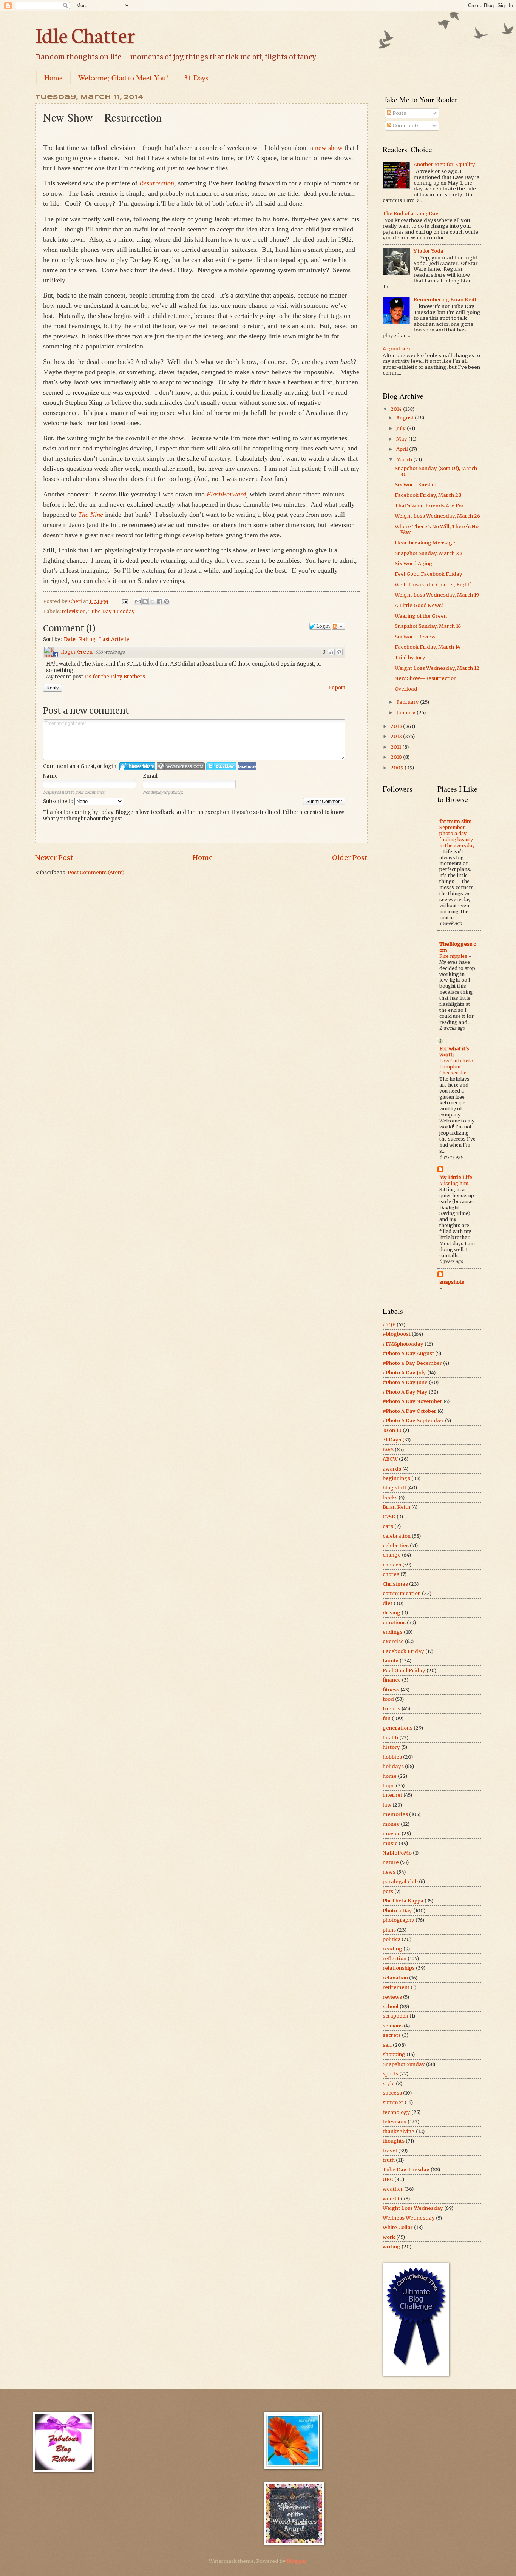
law (387, 1805)
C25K (389, 1517)
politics (392, 1939)
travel (390, 2151)
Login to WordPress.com (181, 766)
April (403, 449)
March (405, 460)
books (390, 1498)
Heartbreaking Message (425, 543)
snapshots (452, 1282)
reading (392, 1949)
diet (388, 1603)
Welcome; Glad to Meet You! (123, 78)
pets (388, 1891)
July (402, 428)
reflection (395, 1959)
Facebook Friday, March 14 (428, 647)
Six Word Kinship (416, 485)
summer (393, 2102)
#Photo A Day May (405, 1392)
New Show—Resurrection (426, 678)
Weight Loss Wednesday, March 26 (437, 516)
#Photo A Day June (405, 1382)
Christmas (395, 1584)
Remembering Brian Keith (446, 300)
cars (388, 1526)
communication (402, 1593)
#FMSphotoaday (403, 1344)
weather (393, 2189)
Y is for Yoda (429, 251)
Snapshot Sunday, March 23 (428, 553)
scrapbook (395, 2016)
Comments (405, 126)
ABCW (390, 1459)
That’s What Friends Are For (429, 506)
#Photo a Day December (412, 1363)
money (391, 1824)
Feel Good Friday (404, 1670)
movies (392, 1834)
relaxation (395, 1978)
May (402, 439)
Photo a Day (397, 1911)
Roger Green (77, 652)
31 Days (196, 78)
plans (389, 1930)
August (406, 418)
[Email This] (138, 601)
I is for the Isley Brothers (115, 677)
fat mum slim (456, 821)
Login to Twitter (221, 766)
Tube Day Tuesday (111, 611)
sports (390, 2074)
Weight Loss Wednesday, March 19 (437, 595)
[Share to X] (152, 601)
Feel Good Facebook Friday (429, 574)
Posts (399, 113)
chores (391, 1574)
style (389, 2083)
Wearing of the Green (421, 616)
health (390, 1738)
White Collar (398, 2227)
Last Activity (114, 639)
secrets (392, 2035)
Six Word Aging (414, 563)
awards (392, 1469)
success (392, 2093)
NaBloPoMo (397, 1853)
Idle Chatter (85, 34)
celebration (397, 1536)
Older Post (350, 858)
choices (392, 1565)
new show (329, 148)
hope (389, 1786)
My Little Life (456, 1177)
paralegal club (400, 1882)
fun (387, 1718)
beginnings (396, 1478)
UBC (388, 2179)
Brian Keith (396, 1507)
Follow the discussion (338, 626)
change (392, 1555)
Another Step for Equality (444, 164)
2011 (396, 747)
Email (150, 776)
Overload (406, 689)
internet (392, 1795)
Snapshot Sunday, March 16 (428, 626)
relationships (399, 1968)
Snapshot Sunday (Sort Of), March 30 (436, 471)
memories (395, 1814)
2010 (397, 757)
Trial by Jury (410, 657)
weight (391, 2199)
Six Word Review (415, 637)
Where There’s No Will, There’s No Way (437, 529)
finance (392, 1680)
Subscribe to (59, 801)
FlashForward (226, 494)
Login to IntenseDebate (137, 766)
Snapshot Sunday (404, 2064)
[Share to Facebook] (159, 601)
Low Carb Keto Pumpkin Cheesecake (456, 1067)
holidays (393, 1766)
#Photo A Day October (409, 1411)
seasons (393, 2026)
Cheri (76, 601)
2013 (397, 726)
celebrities (396, 1545)
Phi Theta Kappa (403, 1901)
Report (337, 688)
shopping (394, 2054)
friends (392, 1709)
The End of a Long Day (411, 214)
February (408, 702)
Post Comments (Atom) (96, 872)
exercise (393, 1641)
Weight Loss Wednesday (413, 2208)
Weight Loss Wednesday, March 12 (437, 668)
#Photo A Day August (408, 1353)
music (390, 1843)
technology (396, 2112)
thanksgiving (399, 2131)
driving (392, 1613)
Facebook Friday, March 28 (428, 495)
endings (393, 1632)
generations (398, 1728)
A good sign (397, 349)
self (387, 2045)
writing (392, 2247)
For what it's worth (454, 1052)
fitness (391, 1690)
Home (53, 78)
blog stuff (394, 1488)
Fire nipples (454, 956)
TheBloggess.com (458, 947)
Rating (87, 639)
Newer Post (54, 858)
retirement (396, 1987)
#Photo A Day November (412, 1401)
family (391, 1661)
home (390, 1776)
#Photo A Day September (413, 1421)
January (406, 713)
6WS (388, 1450)
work (389, 2237)
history (391, 1747)
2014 (397, 409)
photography (399, 1920)
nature (391, 1862)
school (391, 2006)
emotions (394, 1623)
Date (70, 639)
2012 (397, 736)
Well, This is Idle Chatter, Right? (433, 585)
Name (50, 776)
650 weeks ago (110, 652)
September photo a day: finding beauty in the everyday (457, 836)
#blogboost (397, 1334)
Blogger (297, 2561)
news (389, 1872)
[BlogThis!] (145, 601)
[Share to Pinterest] (167, 601)
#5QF (389, 1325)
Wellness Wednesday (409, 2218)
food (388, 1699)
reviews (392, 1997)
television (74, 611)
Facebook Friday (403, 1651)
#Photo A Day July (404, 1373)
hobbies (392, 1757)
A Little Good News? (419, 605)
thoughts (394, 2141)
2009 (398, 768)
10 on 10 (392, 1430)
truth (389, 2160)
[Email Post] (124, 601)
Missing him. (455, 1183)
